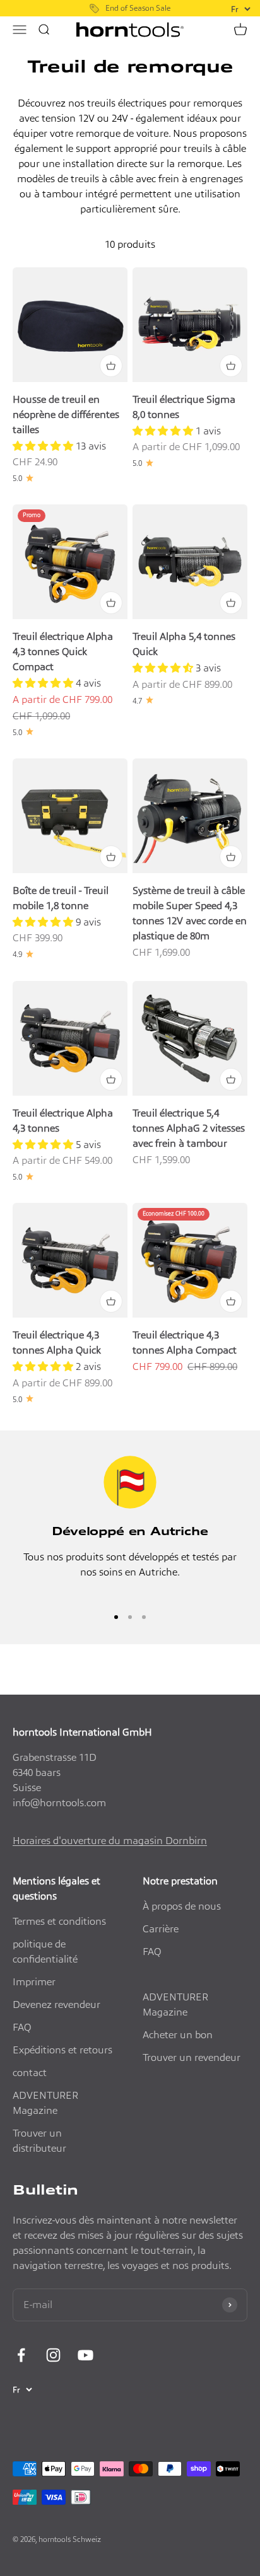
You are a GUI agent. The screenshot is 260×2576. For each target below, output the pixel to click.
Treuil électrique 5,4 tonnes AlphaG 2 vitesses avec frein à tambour (189, 1128)
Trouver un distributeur (39, 2141)
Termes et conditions (59, 1921)
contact (30, 2073)
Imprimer (34, 1982)
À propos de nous (182, 1906)
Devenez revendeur (56, 2005)
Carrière (161, 1929)
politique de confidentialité (45, 1952)
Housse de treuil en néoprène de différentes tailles (66, 415)
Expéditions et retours (62, 2050)
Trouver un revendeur (192, 2057)
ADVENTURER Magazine (45, 2103)
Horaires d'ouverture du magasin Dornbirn (110, 1841)
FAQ (22, 2027)
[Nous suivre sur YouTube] (86, 2355)
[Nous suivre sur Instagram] (53, 2355)
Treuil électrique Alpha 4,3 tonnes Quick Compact (63, 652)
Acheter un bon (178, 2035)
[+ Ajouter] (111, 366)
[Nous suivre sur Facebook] (21, 2355)
